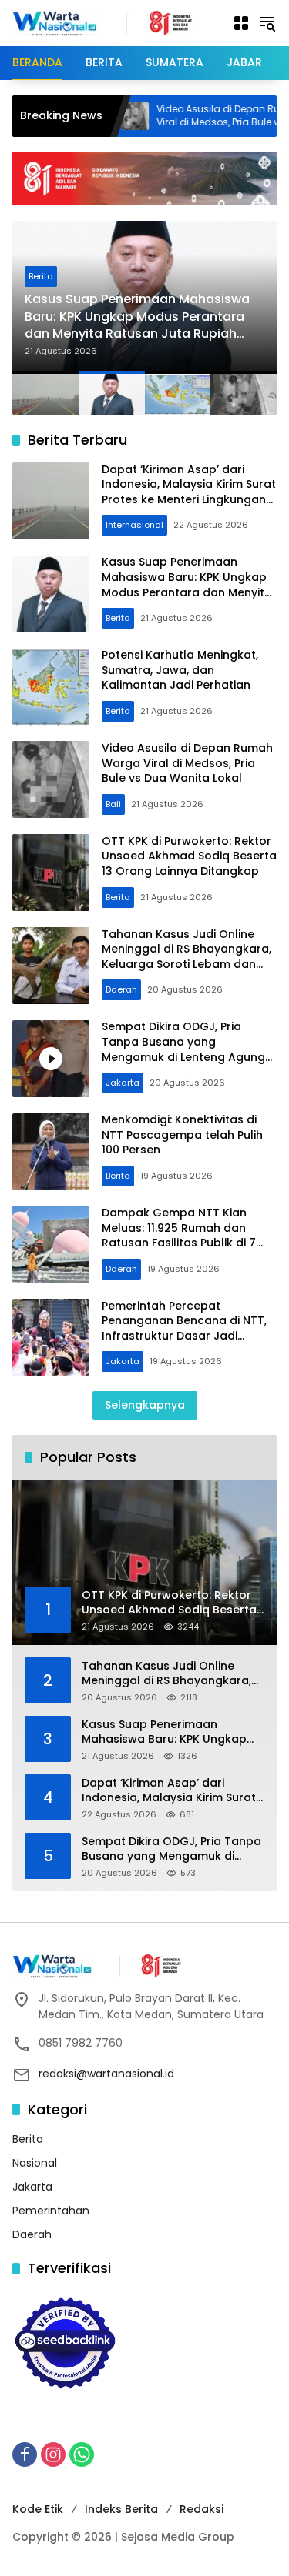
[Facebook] (25, 2454)
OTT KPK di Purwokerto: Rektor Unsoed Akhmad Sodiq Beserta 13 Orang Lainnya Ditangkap (189, 856)
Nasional (35, 2163)
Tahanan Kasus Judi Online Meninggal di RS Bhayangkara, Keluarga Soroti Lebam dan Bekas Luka (187, 957)
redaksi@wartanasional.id (106, 2074)
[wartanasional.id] (114, 22)
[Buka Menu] (241, 23)
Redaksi (202, 2509)
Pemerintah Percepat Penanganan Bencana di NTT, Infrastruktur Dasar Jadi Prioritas (184, 1328)
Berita (41, 276)
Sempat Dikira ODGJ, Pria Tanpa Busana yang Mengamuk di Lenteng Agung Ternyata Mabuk (183, 1049)
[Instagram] (53, 2454)
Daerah (121, 989)
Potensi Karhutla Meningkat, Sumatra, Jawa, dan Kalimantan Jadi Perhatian (180, 670)
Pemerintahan (51, 2211)
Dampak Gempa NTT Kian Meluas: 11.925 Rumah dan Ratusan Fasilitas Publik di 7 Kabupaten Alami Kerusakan (182, 1235)
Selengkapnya (145, 1405)
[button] (267, 23)
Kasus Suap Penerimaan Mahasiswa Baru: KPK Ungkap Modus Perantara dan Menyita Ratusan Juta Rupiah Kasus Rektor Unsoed (137, 317)
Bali (113, 804)
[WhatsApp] (82, 2454)
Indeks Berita (121, 2509)
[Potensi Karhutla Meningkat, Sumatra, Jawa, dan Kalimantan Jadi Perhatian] (51, 687)
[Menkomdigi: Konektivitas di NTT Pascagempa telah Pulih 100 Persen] (51, 1152)
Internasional (134, 525)
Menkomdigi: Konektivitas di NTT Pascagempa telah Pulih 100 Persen (182, 1135)
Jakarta (123, 1083)
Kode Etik (38, 2509)
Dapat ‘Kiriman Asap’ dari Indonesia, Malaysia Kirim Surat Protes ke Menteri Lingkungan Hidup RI (189, 492)
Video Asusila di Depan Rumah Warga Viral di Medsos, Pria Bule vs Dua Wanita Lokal (187, 763)
